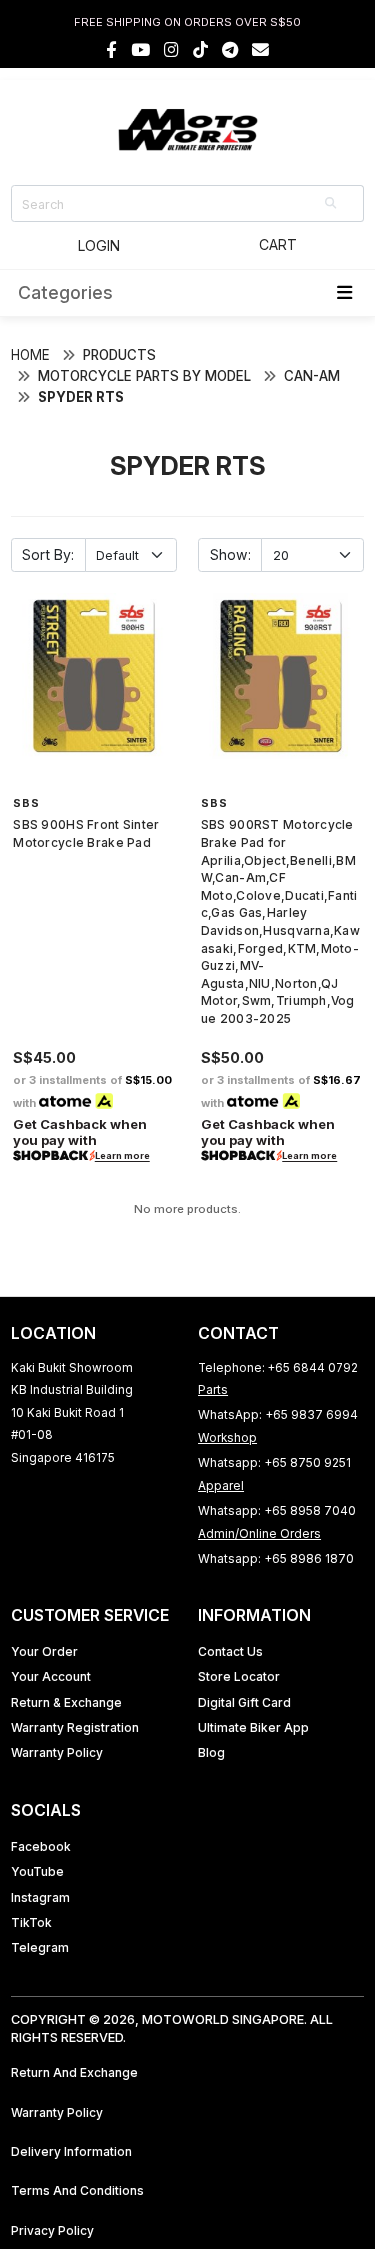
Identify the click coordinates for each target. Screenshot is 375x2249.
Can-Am (312, 376)
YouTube (37, 1871)
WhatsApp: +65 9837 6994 (278, 1414)
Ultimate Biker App (253, 1727)
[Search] (332, 203)
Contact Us (230, 1651)
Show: (230, 554)
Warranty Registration (75, 1727)
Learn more (122, 1156)
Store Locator (239, 1676)
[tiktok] (200, 50)
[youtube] (140, 50)
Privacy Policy (52, 2230)
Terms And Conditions (77, 2190)
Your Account (51, 1676)
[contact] (260, 50)
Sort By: (48, 554)
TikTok (31, 1922)
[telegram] (230, 50)
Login (99, 245)
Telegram (40, 1947)
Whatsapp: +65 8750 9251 (274, 1462)
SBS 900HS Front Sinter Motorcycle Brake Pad (86, 833)
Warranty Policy (57, 1752)
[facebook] (111, 50)
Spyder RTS (81, 397)
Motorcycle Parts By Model (144, 376)
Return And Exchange (74, 2072)
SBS (26, 803)
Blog (211, 1752)
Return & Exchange (66, 1702)
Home (30, 355)
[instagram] (171, 50)
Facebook (41, 1846)
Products (119, 355)
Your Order (44, 1651)
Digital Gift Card (244, 1702)
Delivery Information (71, 2151)
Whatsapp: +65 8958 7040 (277, 1510)
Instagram (40, 1897)
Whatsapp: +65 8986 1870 (276, 1558)
